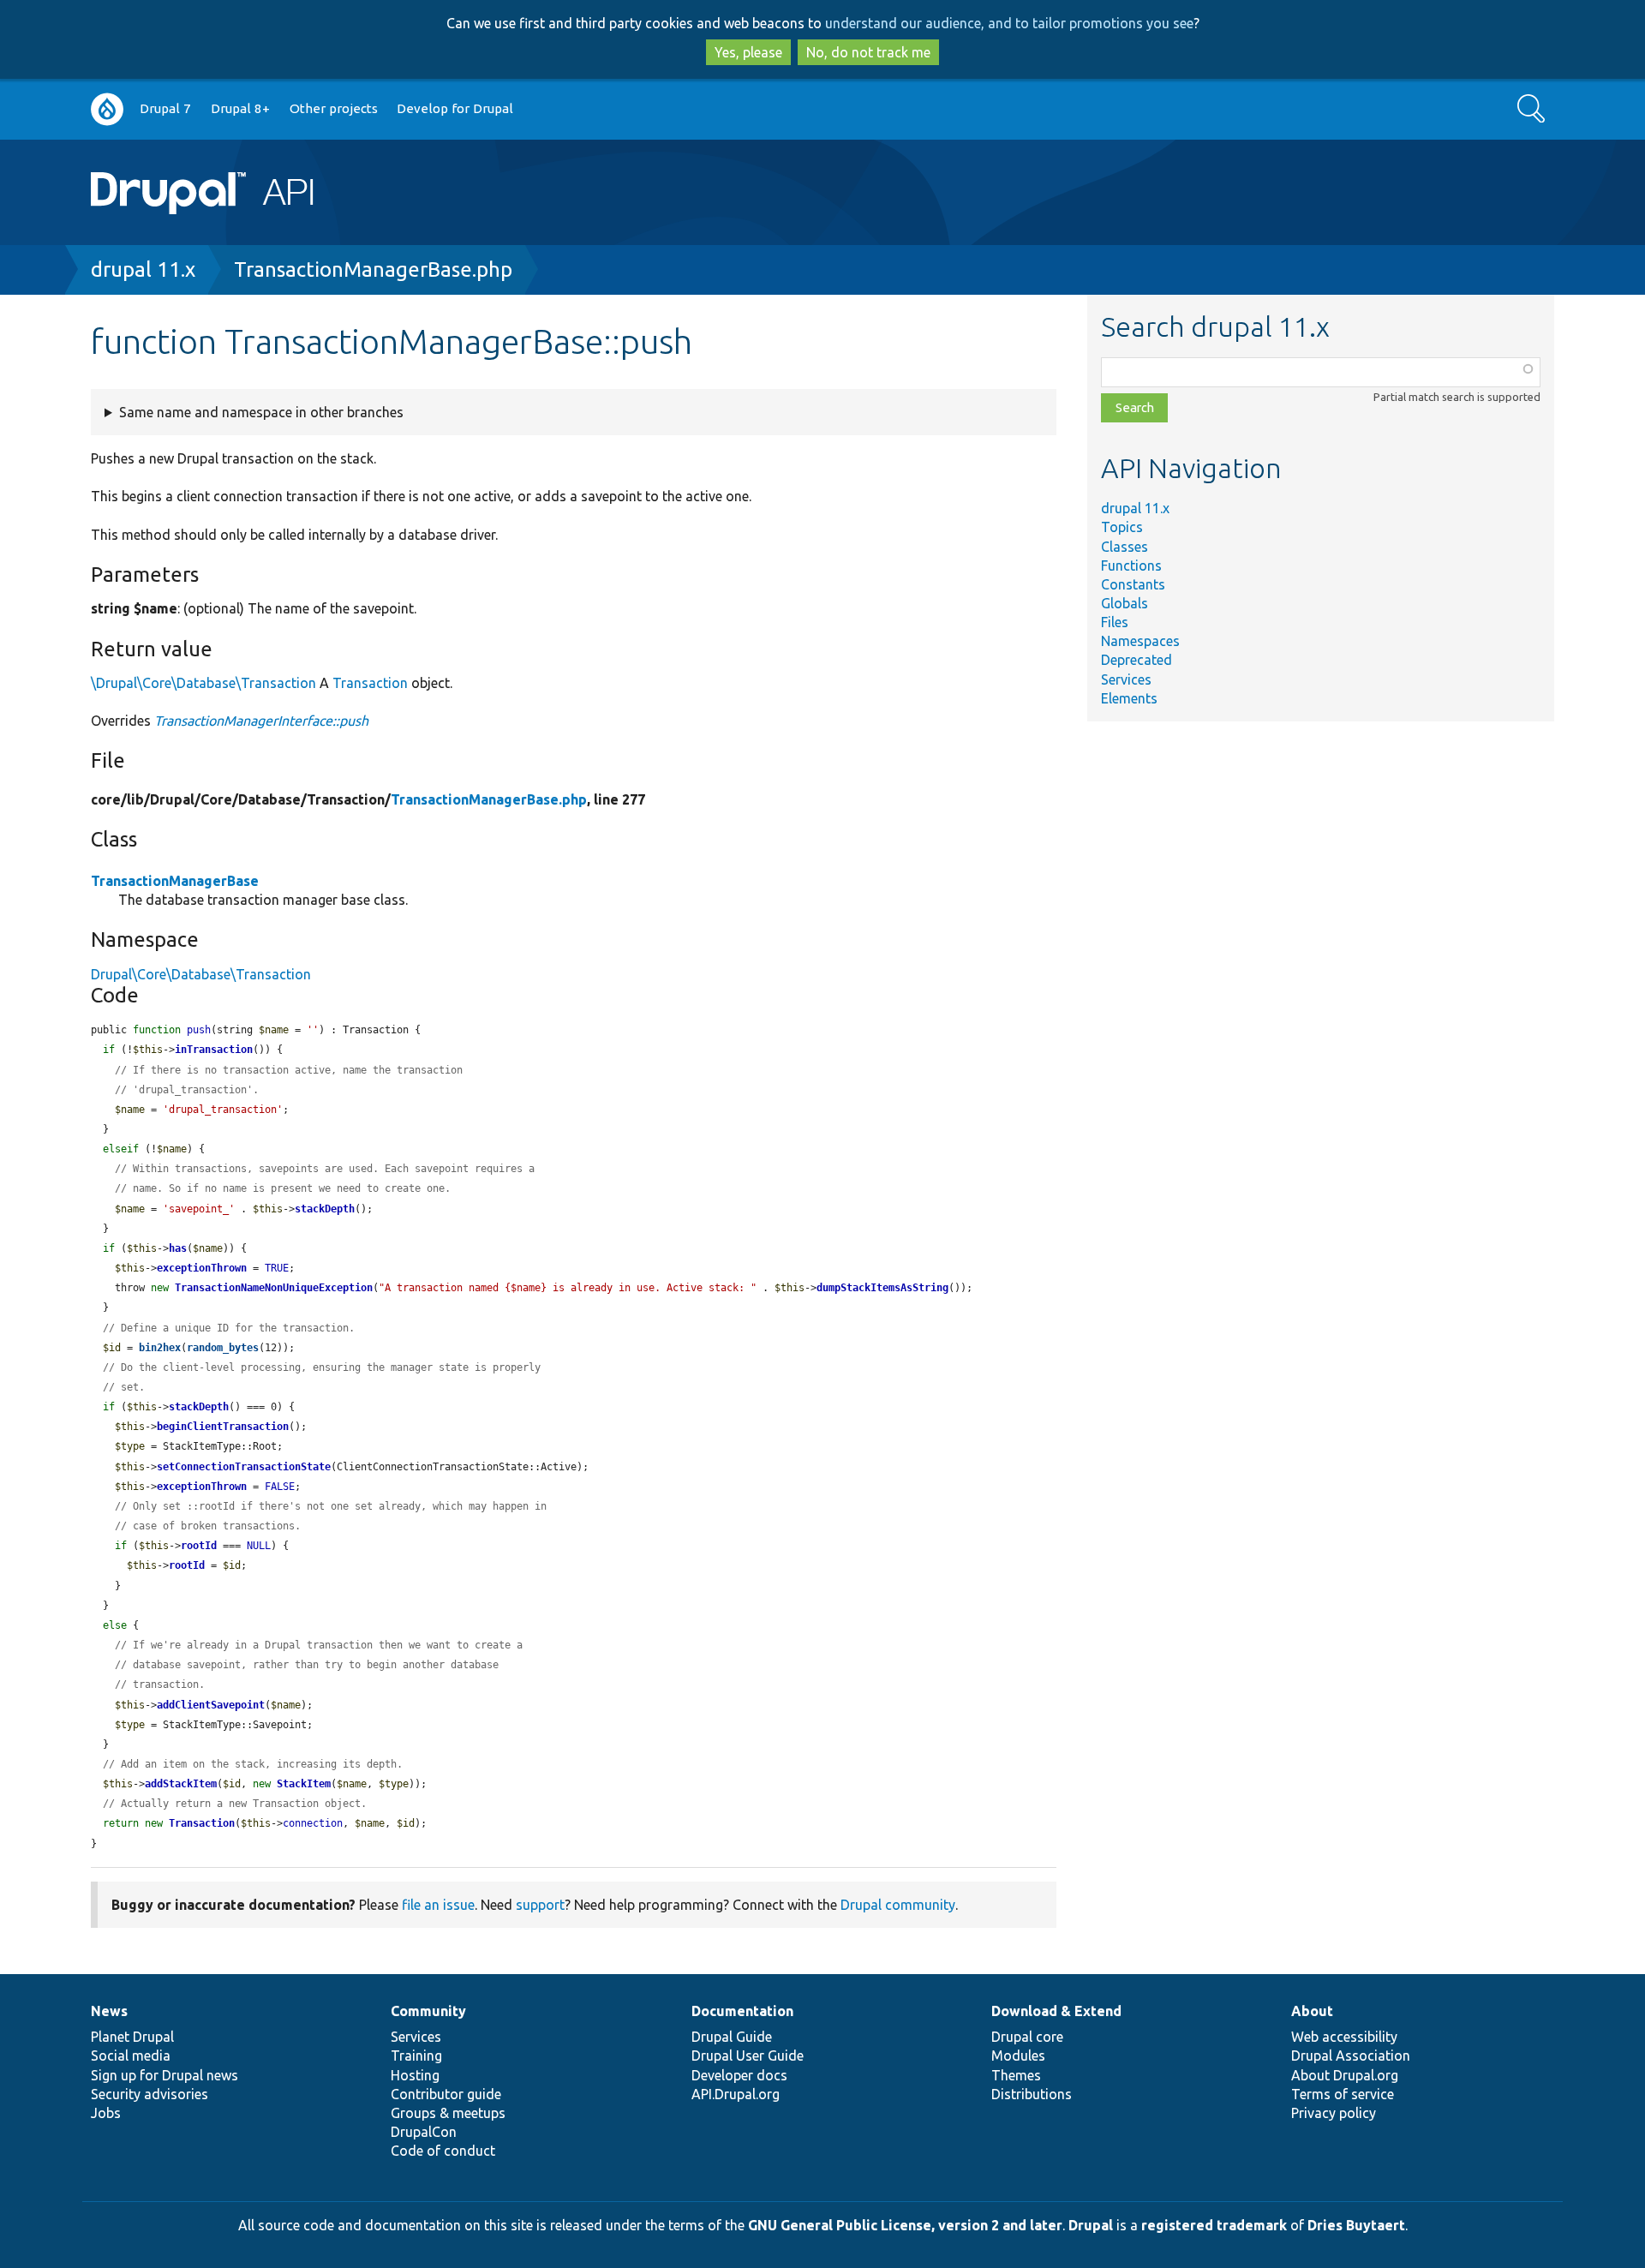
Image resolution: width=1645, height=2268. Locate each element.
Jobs (106, 2113)
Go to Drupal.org (107, 109)
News (109, 2011)
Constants (1133, 584)
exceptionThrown (202, 1268)
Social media (131, 2056)
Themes (1016, 2075)
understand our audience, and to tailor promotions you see (1009, 23)
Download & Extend (1056, 2011)
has (178, 1248)
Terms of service (1343, 2094)
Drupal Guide (732, 2037)
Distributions (1032, 2094)
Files (1115, 622)
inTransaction (214, 1050)
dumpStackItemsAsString (882, 1288)
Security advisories (150, 2094)
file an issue (438, 1905)
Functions (1131, 566)
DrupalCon (424, 2132)
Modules (1018, 2056)
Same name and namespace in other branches (261, 412)
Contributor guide (446, 2094)
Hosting (415, 2075)
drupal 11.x (143, 269)
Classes (1125, 547)
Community (428, 2011)
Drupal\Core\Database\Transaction (201, 974)
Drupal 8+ (240, 108)
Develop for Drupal (455, 108)
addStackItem (181, 1784)
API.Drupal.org (736, 2094)
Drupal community (898, 1905)
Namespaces (1140, 641)
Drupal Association (1351, 2056)
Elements (1129, 698)
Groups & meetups (448, 2113)
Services (1126, 679)
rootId (199, 1546)
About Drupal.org (1345, 2075)
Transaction (370, 683)
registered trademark (1214, 2225)
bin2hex (160, 1348)
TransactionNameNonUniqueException (274, 1288)
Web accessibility (1344, 2037)
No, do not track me (868, 52)
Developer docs (739, 2075)
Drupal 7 (165, 108)
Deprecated (1137, 660)
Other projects (334, 108)
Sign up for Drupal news (164, 2075)
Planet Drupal (132, 2037)
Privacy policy (1334, 2113)
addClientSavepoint (211, 1705)
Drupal (1091, 2225)
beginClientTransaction (223, 1427)
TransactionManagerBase (175, 881)
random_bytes (223, 1348)
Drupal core (1027, 2037)
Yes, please (748, 52)
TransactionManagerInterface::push (261, 721)
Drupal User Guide (748, 2056)
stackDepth (325, 1209)
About (1312, 2011)
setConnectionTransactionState (244, 1467)
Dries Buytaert (1356, 2225)
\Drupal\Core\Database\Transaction (203, 683)
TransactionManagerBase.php (373, 269)
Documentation (742, 2011)
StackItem (304, 1784)
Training (416, 2056)
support (540, 1905)
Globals (1125, 603)
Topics (1122, 527)
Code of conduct (443, 2151)
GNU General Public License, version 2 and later (905, 2225)
